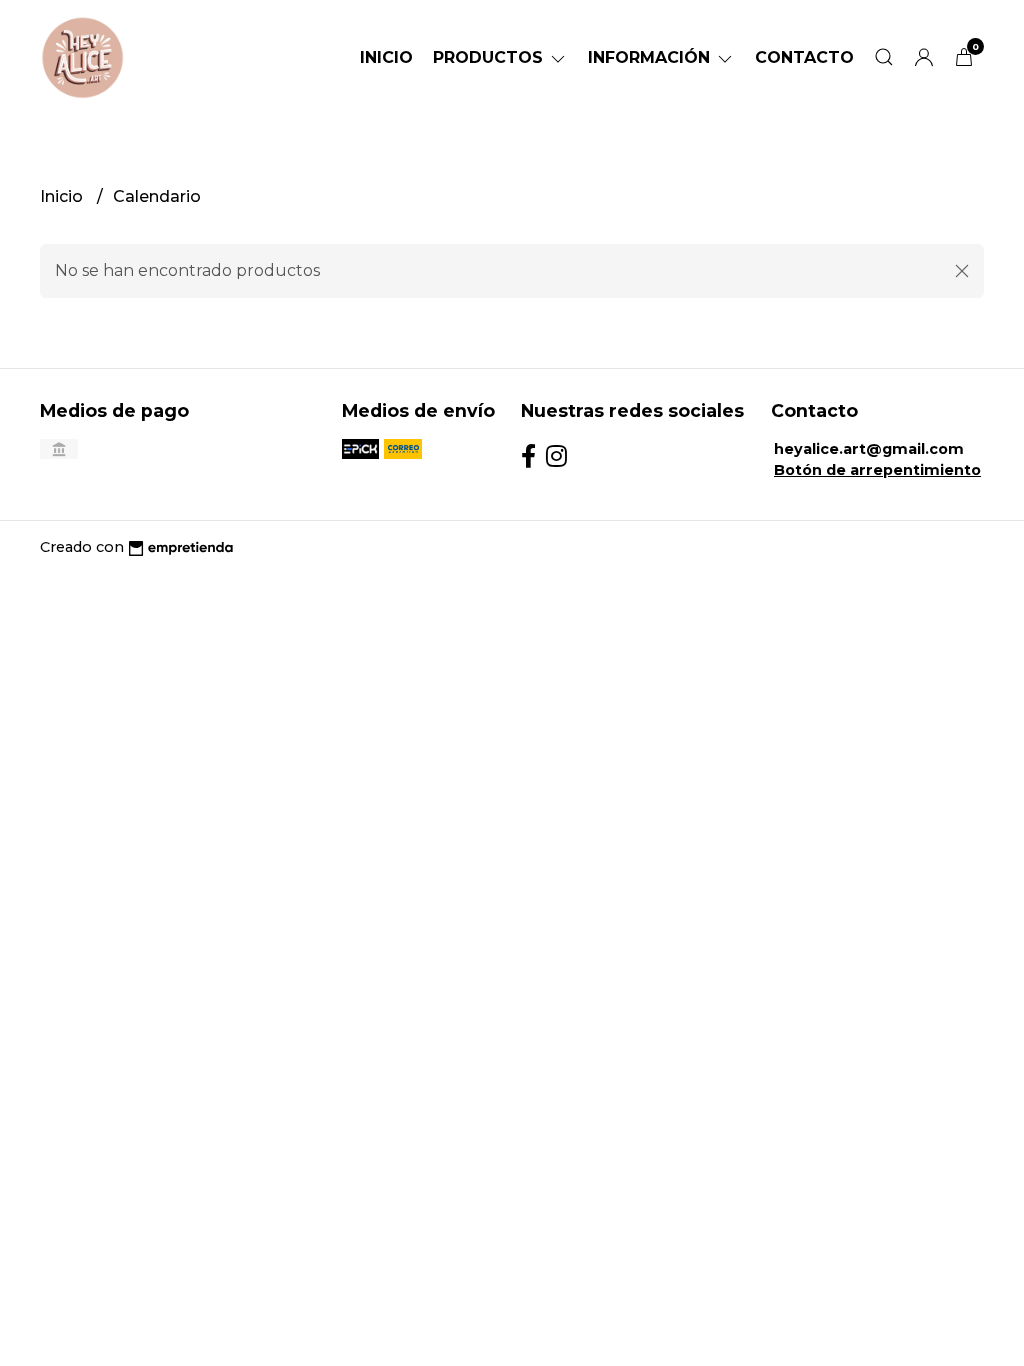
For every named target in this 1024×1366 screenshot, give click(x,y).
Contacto (804, 57)
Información (651, 57)
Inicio (386, 57)
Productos (490, 57)
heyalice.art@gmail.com (869, 449)
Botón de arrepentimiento (877, 470)
